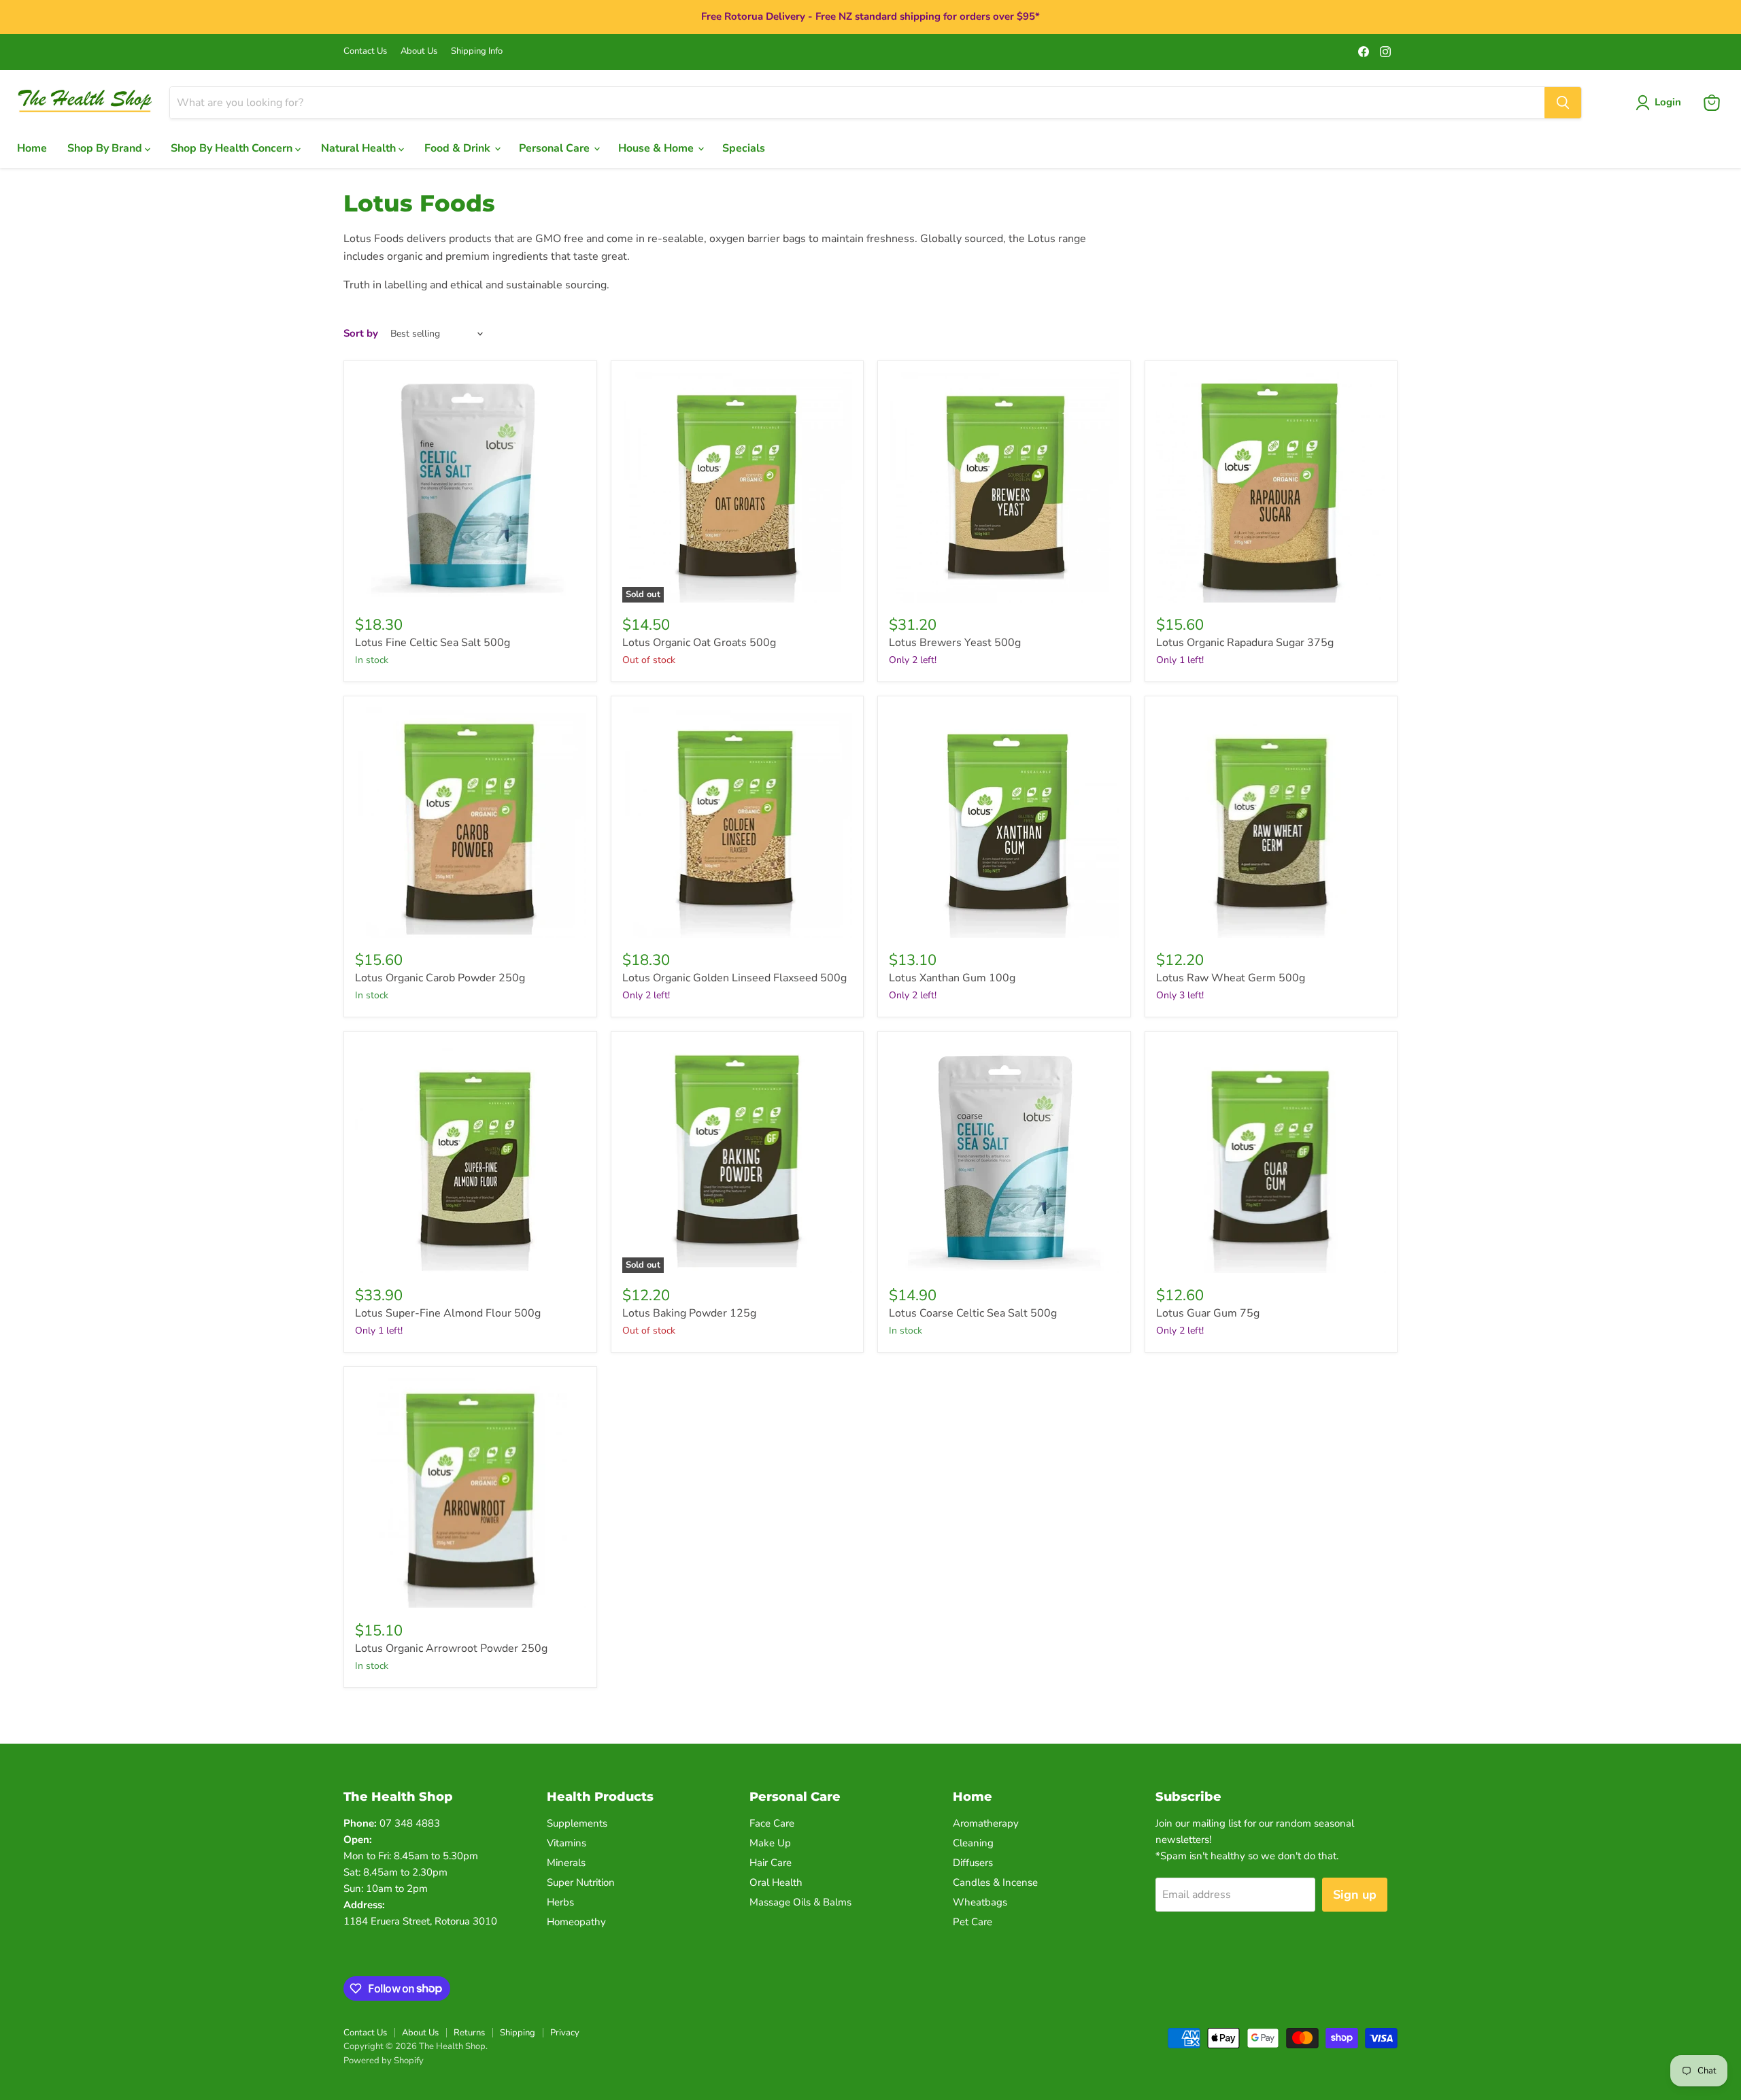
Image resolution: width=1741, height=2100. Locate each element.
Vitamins (567, 1843)
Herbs (560, 1902)
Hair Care (771, 1863)
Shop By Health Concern (233, 148)
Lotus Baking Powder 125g (689, 1313)
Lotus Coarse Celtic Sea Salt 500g (973, 1313)
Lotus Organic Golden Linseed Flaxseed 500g (734, 978)
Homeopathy (576, 1922)
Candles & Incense (995, 1882)
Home (32, 148)
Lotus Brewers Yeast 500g (955, 643)
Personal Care (556, 148)
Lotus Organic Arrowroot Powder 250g (451, 1648)
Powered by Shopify (384, 2061)
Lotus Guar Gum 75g (1208, 1313)
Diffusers (973, 1863)
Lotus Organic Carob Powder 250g (440, 978)
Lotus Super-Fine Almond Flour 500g (448, 1313)
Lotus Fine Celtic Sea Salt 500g (433, 643)
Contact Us (365, 51)
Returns (469, 2033)
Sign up (1355, 1895)
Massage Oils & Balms (800, 1902)
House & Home (657, 148)
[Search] (1563, 103)
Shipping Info (477, 51)
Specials (744, 148)
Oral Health (776, 1882)
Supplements (577, 1823)
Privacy (565, 2033)
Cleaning (973, 1843)
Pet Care (973, 1922)
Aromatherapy (986, 1823)
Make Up (770, 1843)
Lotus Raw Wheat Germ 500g (1231, 978)
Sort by (361, 334)
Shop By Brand (106, 148)
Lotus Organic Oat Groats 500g (699, 643)
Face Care (772, 1823)
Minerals (566, 1863)
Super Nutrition (581, 1882)
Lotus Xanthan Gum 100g (952, 978)
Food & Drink (459, 148)
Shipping (518, 2033)
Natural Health (360, 148)
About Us (419, 51)
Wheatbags (980, 1902)
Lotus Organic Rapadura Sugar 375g (1245, 643)
